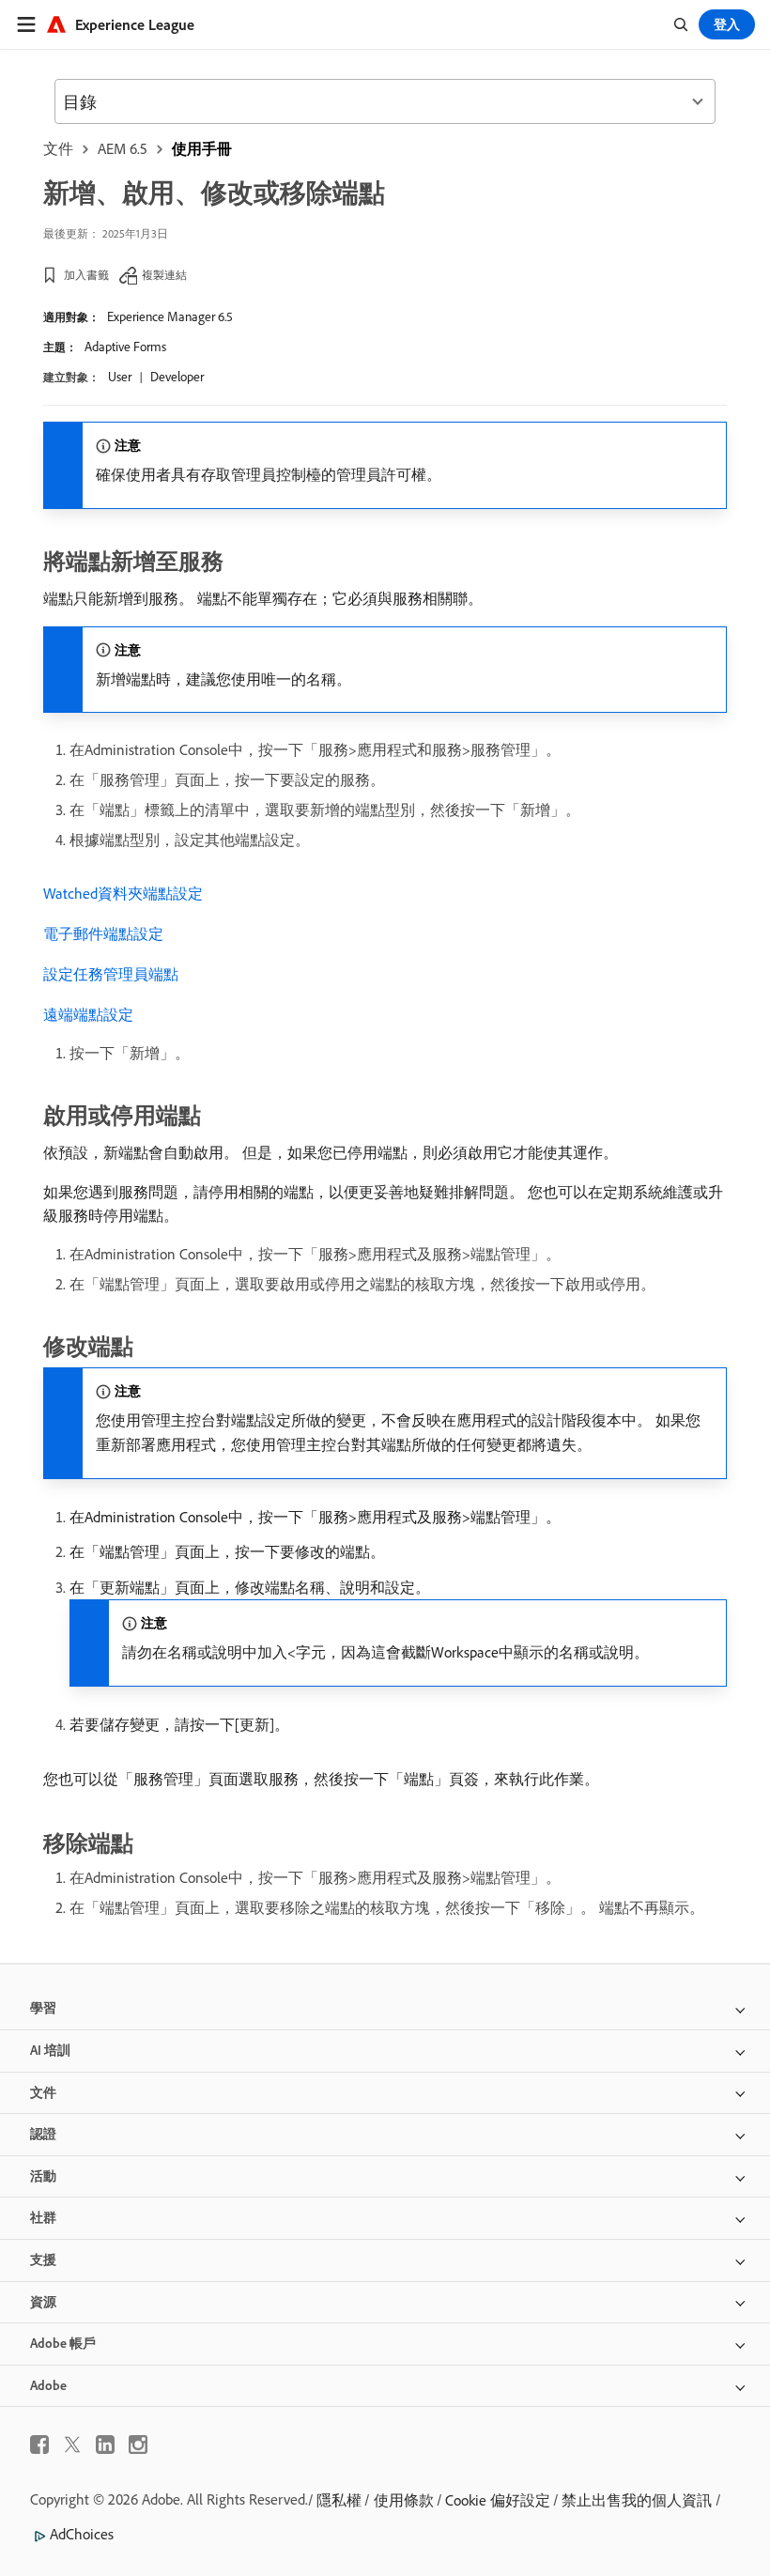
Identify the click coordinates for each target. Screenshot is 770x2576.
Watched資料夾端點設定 (123, 893)
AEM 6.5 (123, 148)
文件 (58, 148)
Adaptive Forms (125, 347)
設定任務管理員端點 (111, 974)
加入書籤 (86, 275)
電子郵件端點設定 (103, 933)
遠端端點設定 (88, 1014)
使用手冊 (202, 148)
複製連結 (164, 275)
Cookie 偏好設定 (498, 2500)
